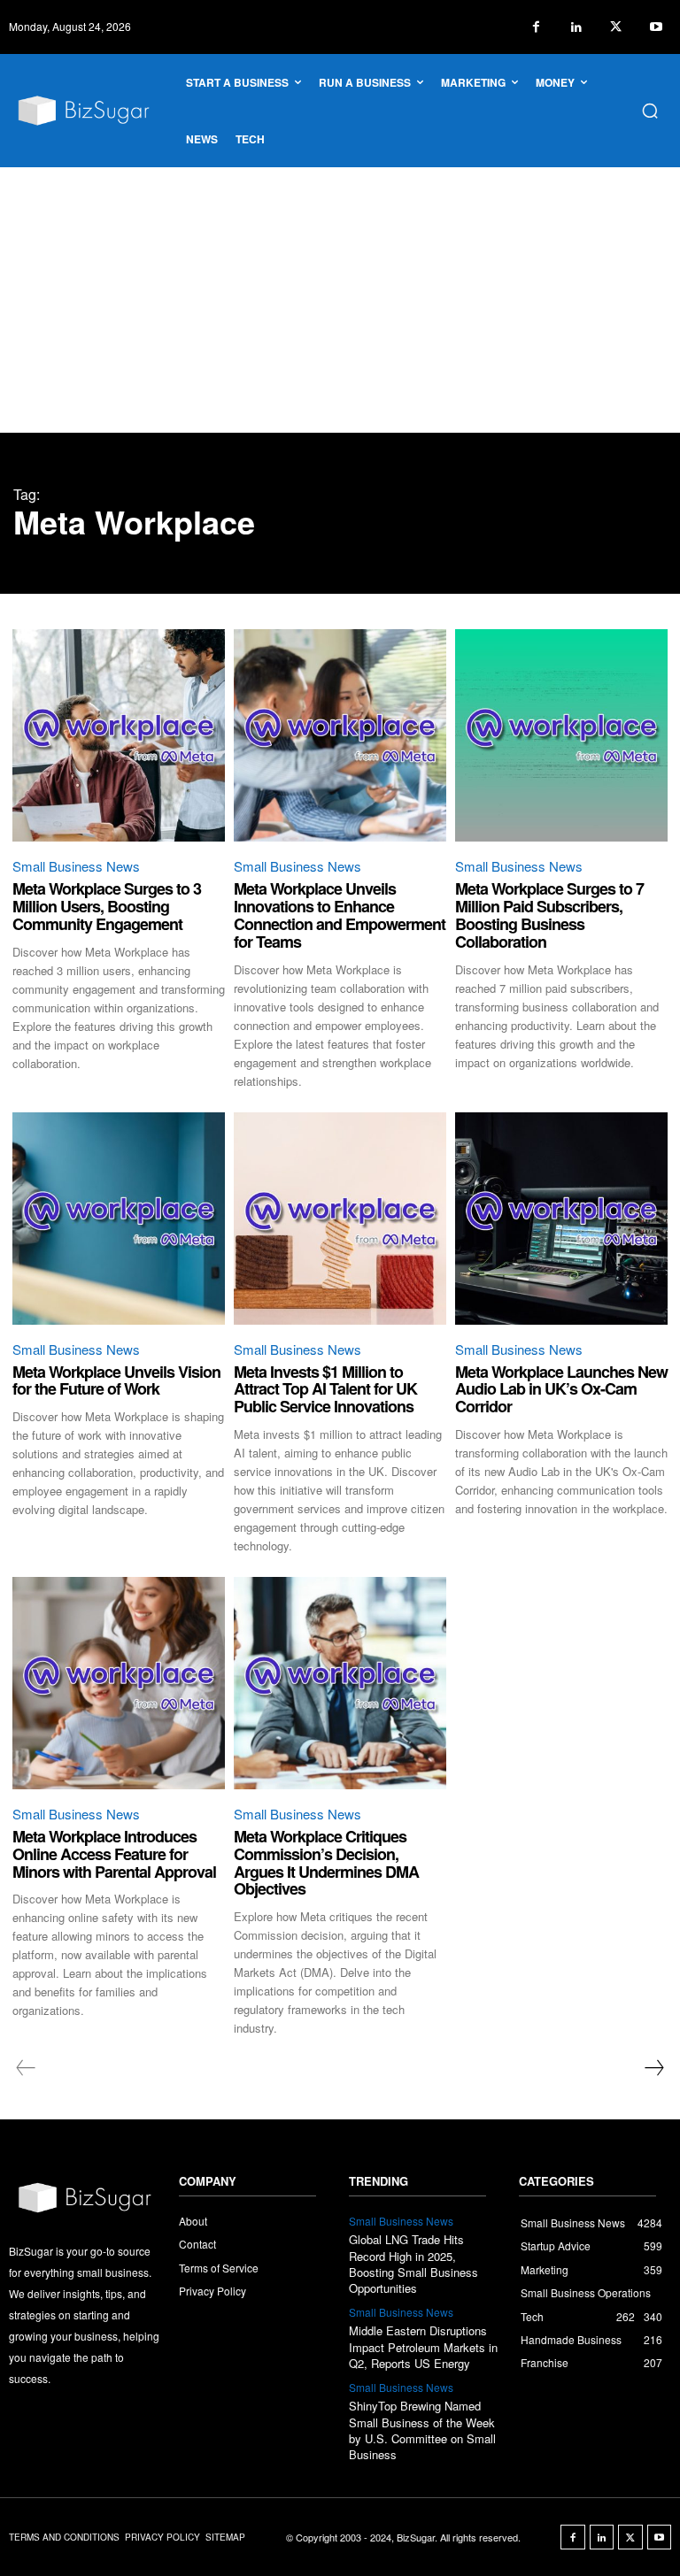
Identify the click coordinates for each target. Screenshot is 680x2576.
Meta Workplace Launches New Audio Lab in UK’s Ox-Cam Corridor (561, 1389)
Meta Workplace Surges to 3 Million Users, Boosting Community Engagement (107, 906)
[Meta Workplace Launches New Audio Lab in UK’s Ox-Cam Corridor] (561, 1219)
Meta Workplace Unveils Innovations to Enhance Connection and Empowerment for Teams (340, 915)
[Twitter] (616, 27)
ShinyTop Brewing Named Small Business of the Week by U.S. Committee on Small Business (422, 2430)
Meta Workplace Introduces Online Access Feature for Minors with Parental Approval (114, 1854)
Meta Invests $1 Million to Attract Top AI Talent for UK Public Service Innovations (325, 1389)
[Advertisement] (340, 300)
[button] (650, 111)
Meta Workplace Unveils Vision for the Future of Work (116, 1380)
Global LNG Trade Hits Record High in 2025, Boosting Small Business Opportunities (413, 2264)
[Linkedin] (576, 27)
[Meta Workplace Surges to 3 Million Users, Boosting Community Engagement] (119, 735)
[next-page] (653, 2068)
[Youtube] (656, 27)
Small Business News (76, 866)
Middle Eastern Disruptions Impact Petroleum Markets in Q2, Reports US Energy (423, 2346)
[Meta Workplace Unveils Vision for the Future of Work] (119, 1219)
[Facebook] (536, 27)
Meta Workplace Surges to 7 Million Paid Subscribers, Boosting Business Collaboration (549, 915)
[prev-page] (26, 2068)
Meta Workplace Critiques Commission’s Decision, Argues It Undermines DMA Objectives (326, 1862)
